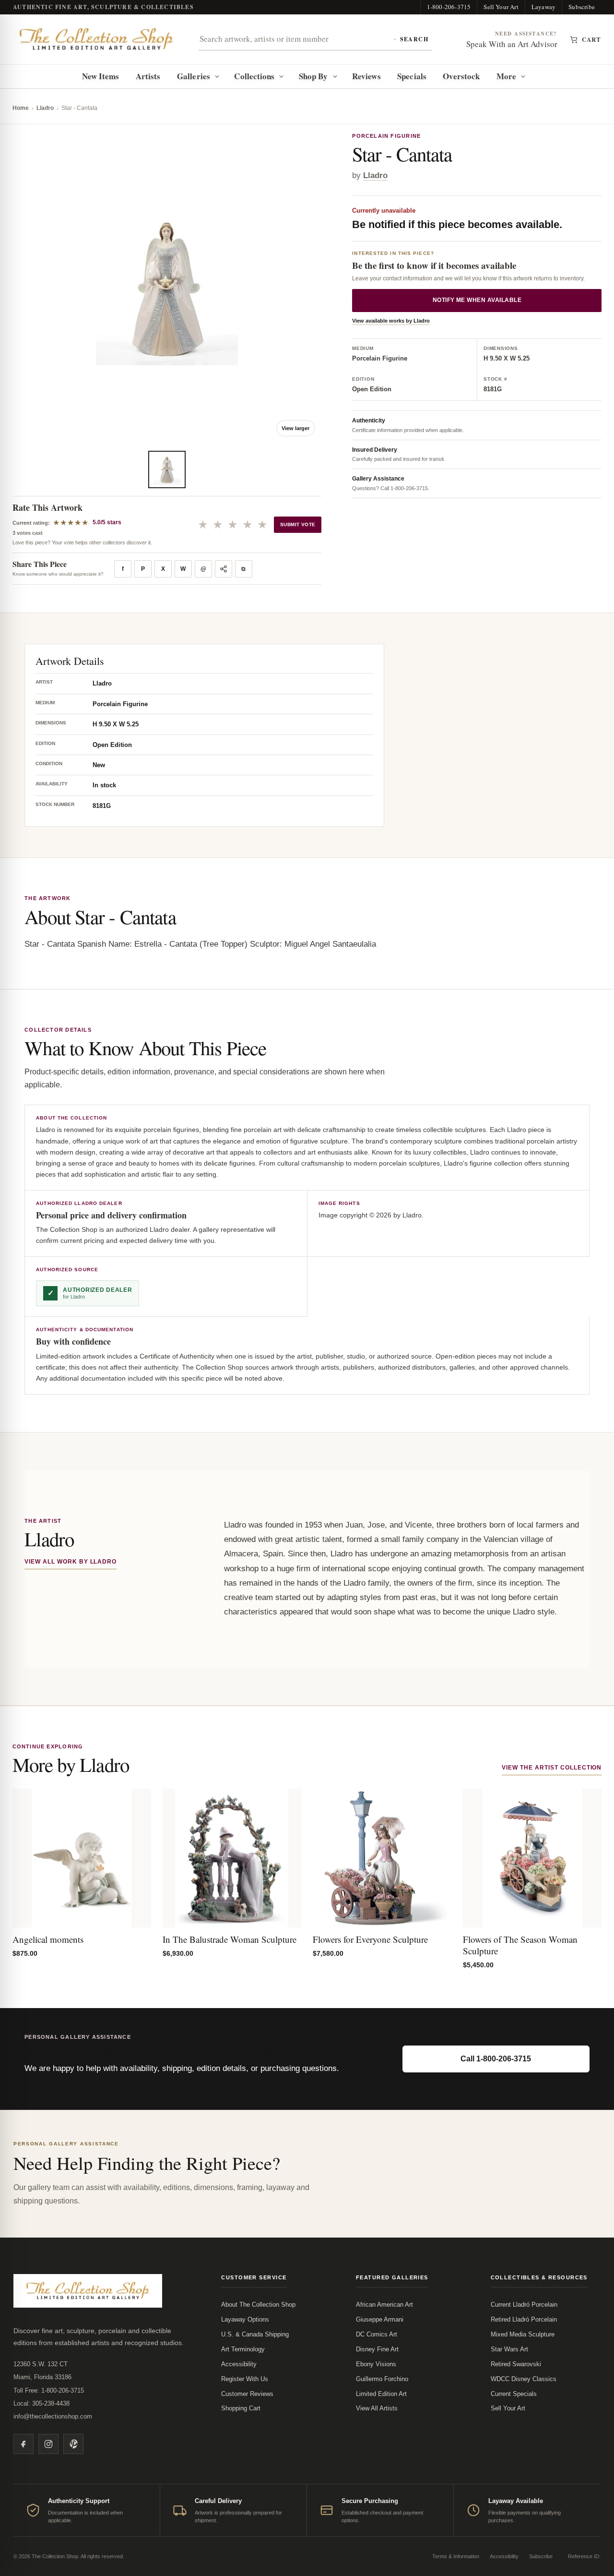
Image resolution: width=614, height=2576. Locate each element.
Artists (148, 76)
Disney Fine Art (377, 2349)
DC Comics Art (377, 2334)
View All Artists (377, 2408)
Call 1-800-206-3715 (496, 2059)
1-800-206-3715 (449, 7)
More (506, 76)
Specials (412, 76)
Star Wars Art (509, 2349)
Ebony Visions (376, 2364)
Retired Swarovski (516, 2364)
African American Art (384, 2305)
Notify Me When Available (477, 300)
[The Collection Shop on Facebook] (24, 2444)
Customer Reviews (247, 2394)
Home (21, 108)
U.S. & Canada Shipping (255, 2334)
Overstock (461, 76)
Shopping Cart (241, 2408)
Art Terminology (243, 2349)
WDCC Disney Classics (524, 2379)
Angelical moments (48, 1939)
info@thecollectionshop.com (53, 2416)
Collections (254, 76)
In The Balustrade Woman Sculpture (230, 1939)
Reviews (366, 76)
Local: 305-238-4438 (41, 2403)
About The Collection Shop (258, 2305)
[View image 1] (167, 469)
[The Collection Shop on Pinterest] (73, 2444)
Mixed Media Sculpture (523, 2334)
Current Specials (514, 2394)
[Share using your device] (224, 569)
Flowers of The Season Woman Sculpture (520, 1945)
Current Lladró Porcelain (524, 2305)
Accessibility (239, 2364)
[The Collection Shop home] (96, 39)
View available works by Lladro (391, 321)
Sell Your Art (501, 7)
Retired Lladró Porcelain (524, 2319)
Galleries (194, 76)
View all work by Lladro (71, 1562)
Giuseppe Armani (380, 2319)
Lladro (45, 108)
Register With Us (245, 2379)
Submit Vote (298, 524)
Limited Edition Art (381, 2394)
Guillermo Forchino (382, 2379)
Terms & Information (456, 2556)
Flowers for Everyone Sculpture (370, 1939)
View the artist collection (552, 1768)
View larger (295, 428)
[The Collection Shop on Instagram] (48, 2444)
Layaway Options (245, 2319)
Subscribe (582, 7)
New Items (101, 76)
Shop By (313, 76)
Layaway (543, 7)
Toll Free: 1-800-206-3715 (49, 2390)
